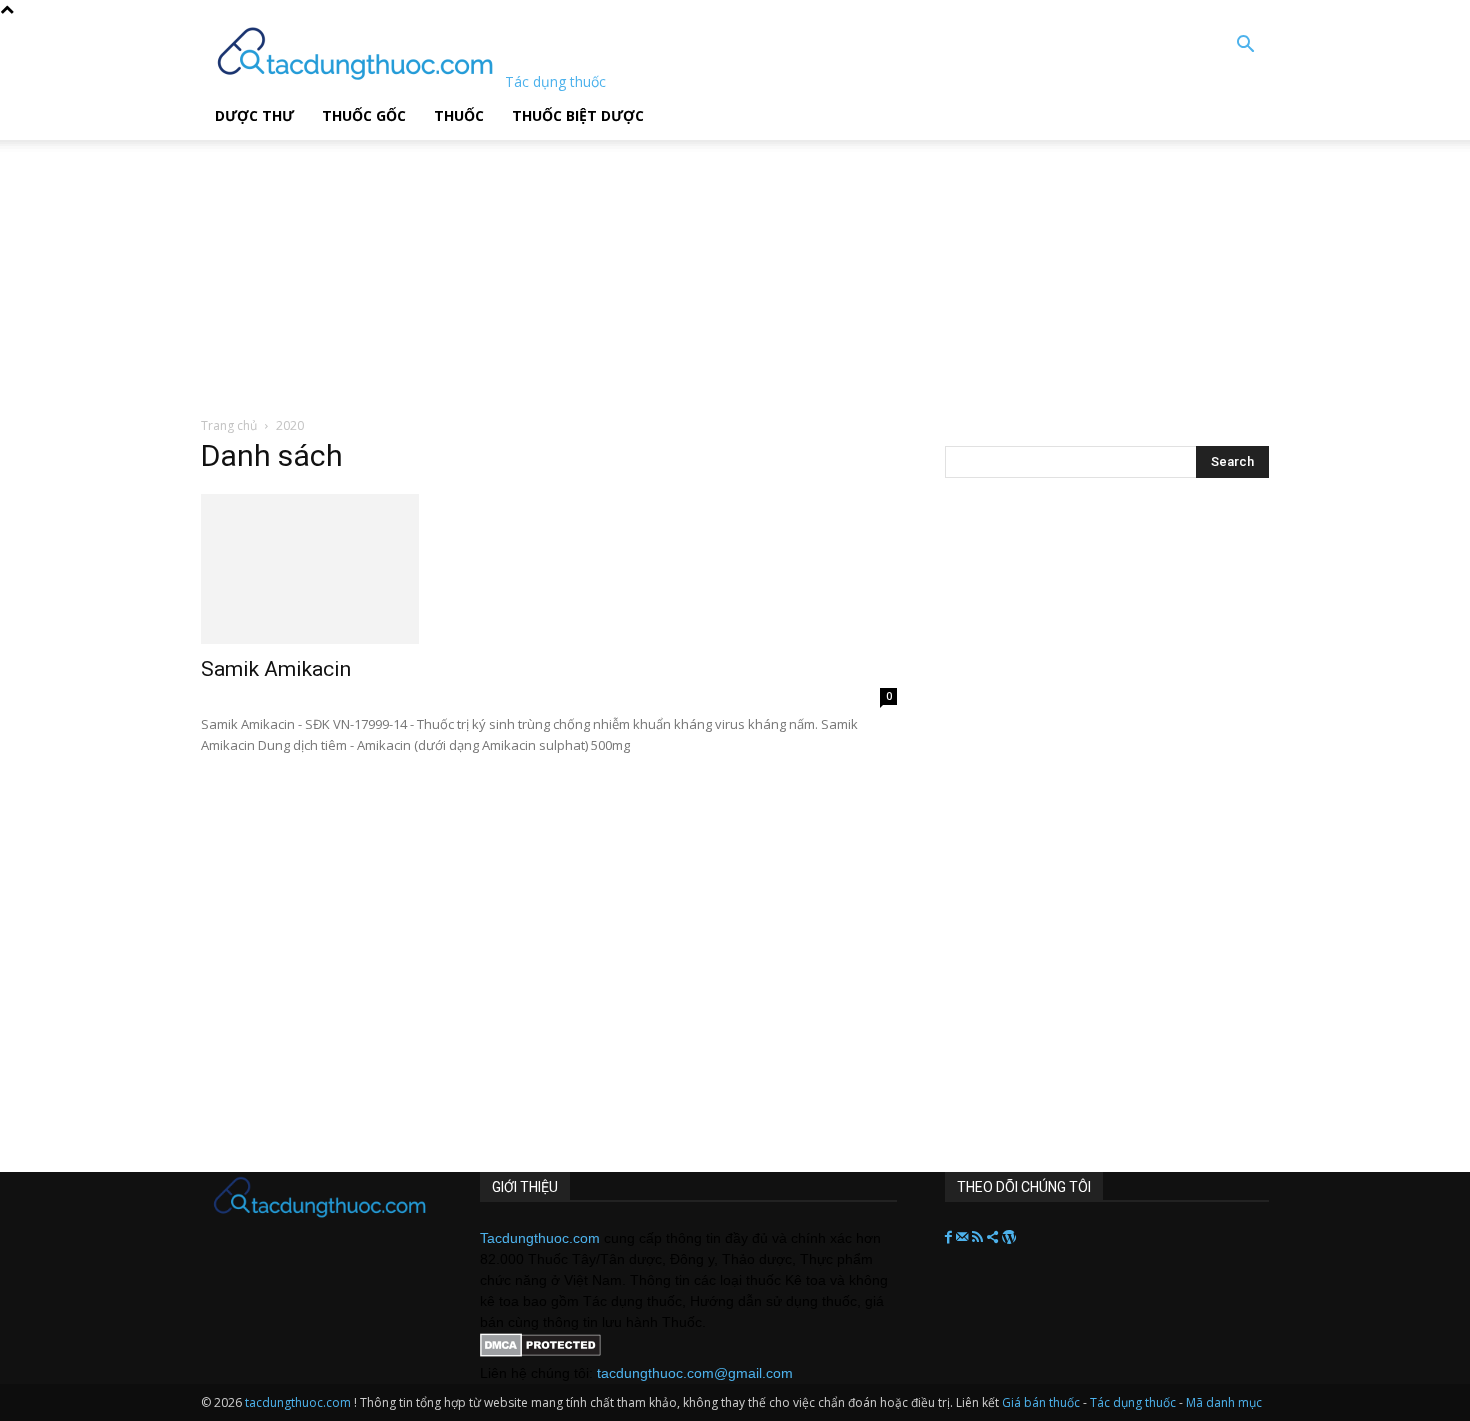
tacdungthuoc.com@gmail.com (695, 1373)
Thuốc (459, 115)
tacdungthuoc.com (298, 1402)
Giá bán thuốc (1041, 1402)
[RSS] (979, 1238)
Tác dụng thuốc (1134, 1402)
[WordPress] (1009, 1238)
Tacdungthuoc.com (540, 1238)
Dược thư (254, 115)
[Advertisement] (509, 265)
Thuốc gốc (364, 115)
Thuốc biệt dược (578, 115)
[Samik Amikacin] (549, 569)
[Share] (994, 1238)
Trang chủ (229, 425)
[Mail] (964, 1238)
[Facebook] (950, 1238)
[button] (1245, 46)
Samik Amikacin (276, 669)
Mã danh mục (1224, 1402)
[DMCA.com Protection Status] (540, 1352)
